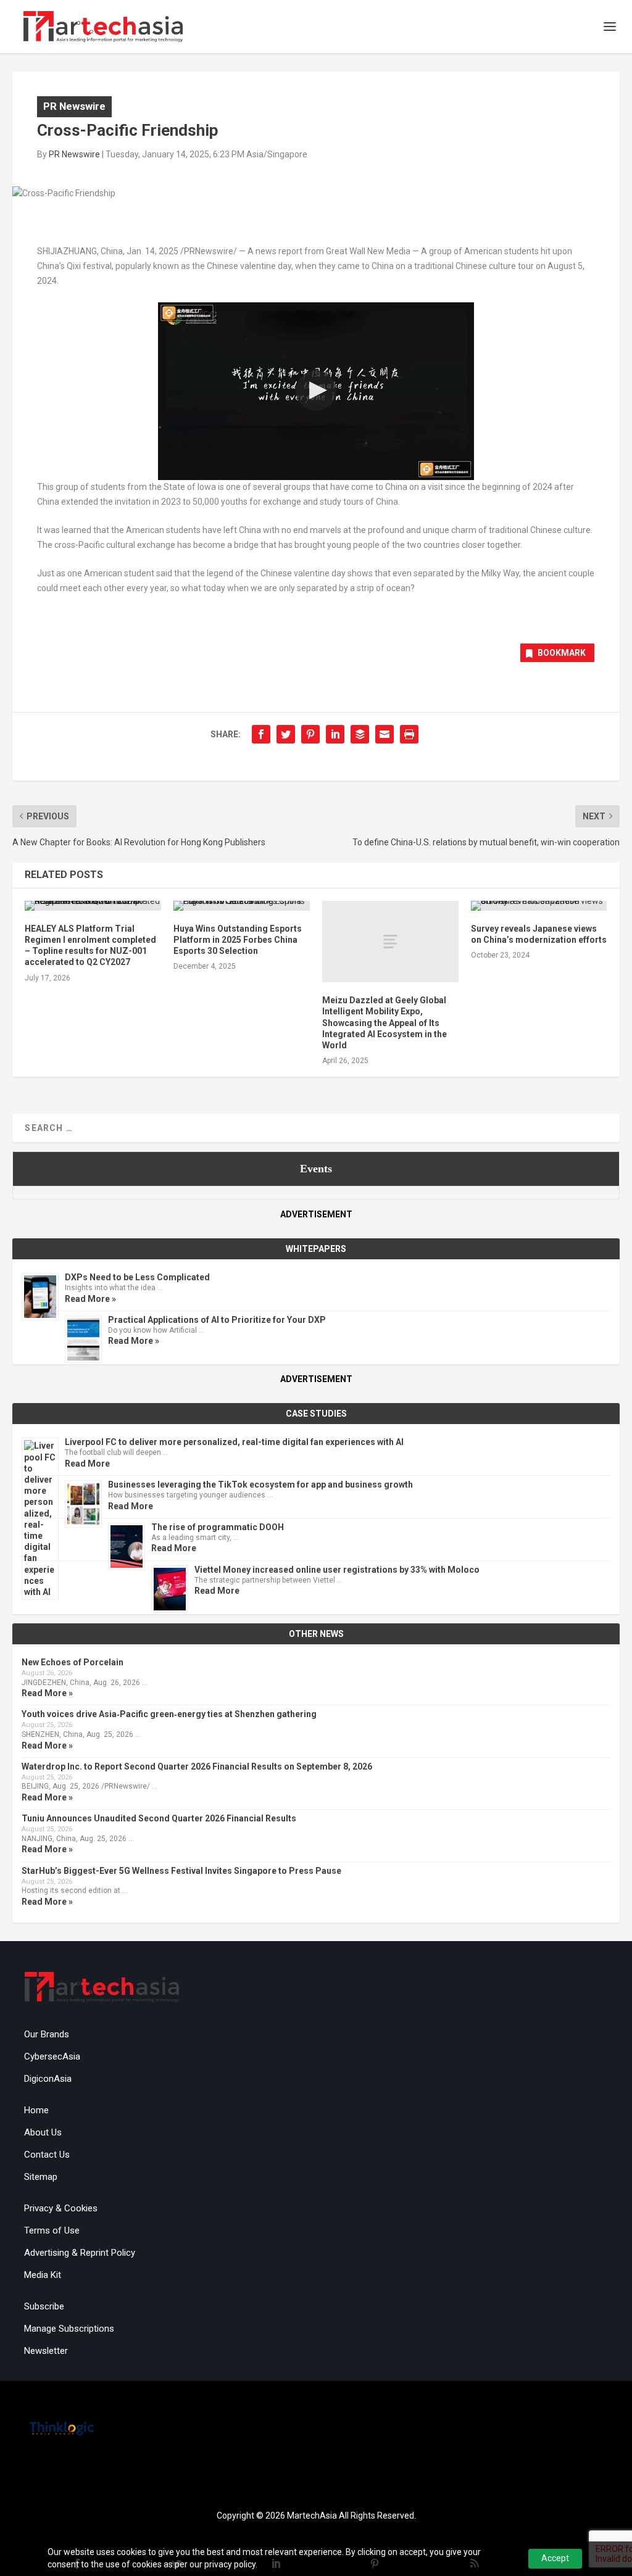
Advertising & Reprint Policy (80, 2253)
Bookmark (562, 653)
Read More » (90, 1299)
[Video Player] (316, 391)
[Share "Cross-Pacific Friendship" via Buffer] (360, 734)
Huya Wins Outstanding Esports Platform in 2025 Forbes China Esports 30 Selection (238, 940)
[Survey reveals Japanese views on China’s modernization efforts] (539, 906)
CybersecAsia (52, 2056)
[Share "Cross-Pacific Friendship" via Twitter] (286, 734)
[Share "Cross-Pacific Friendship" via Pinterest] (310, 734)
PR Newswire (74, 106)
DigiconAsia (48, 2079)
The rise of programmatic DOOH (218, 1527)
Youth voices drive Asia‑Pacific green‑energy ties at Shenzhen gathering (169, 1714)
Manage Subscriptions (69, 2329)
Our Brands (47, 2034)
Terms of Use (52, 2230)
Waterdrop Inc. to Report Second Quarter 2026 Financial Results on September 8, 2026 (197, 1766)
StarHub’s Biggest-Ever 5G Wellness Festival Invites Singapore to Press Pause (181, 1871)
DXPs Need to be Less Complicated (137, 1277)
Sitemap (41, 2177)
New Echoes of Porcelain (73, 1662)
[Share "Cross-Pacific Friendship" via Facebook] (261, 734)
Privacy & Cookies (61, 2208)
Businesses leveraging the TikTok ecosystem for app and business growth (260, 1485)
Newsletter (46, 2351)
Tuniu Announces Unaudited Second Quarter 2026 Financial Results (159, 1818)
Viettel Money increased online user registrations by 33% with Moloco (337, 1570)
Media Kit (43, 2275)
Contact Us (47, 2155)
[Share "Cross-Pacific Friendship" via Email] (385, 734)
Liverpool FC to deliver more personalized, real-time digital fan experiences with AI (234, 1442)
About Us (43, 2132)
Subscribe (44, 2306)
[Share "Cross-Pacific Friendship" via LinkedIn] (335, 734)
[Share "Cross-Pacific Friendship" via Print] (409, 734)
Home (36, 2110)
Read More (87, 1464)
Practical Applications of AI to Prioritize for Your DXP (217, 1320)
